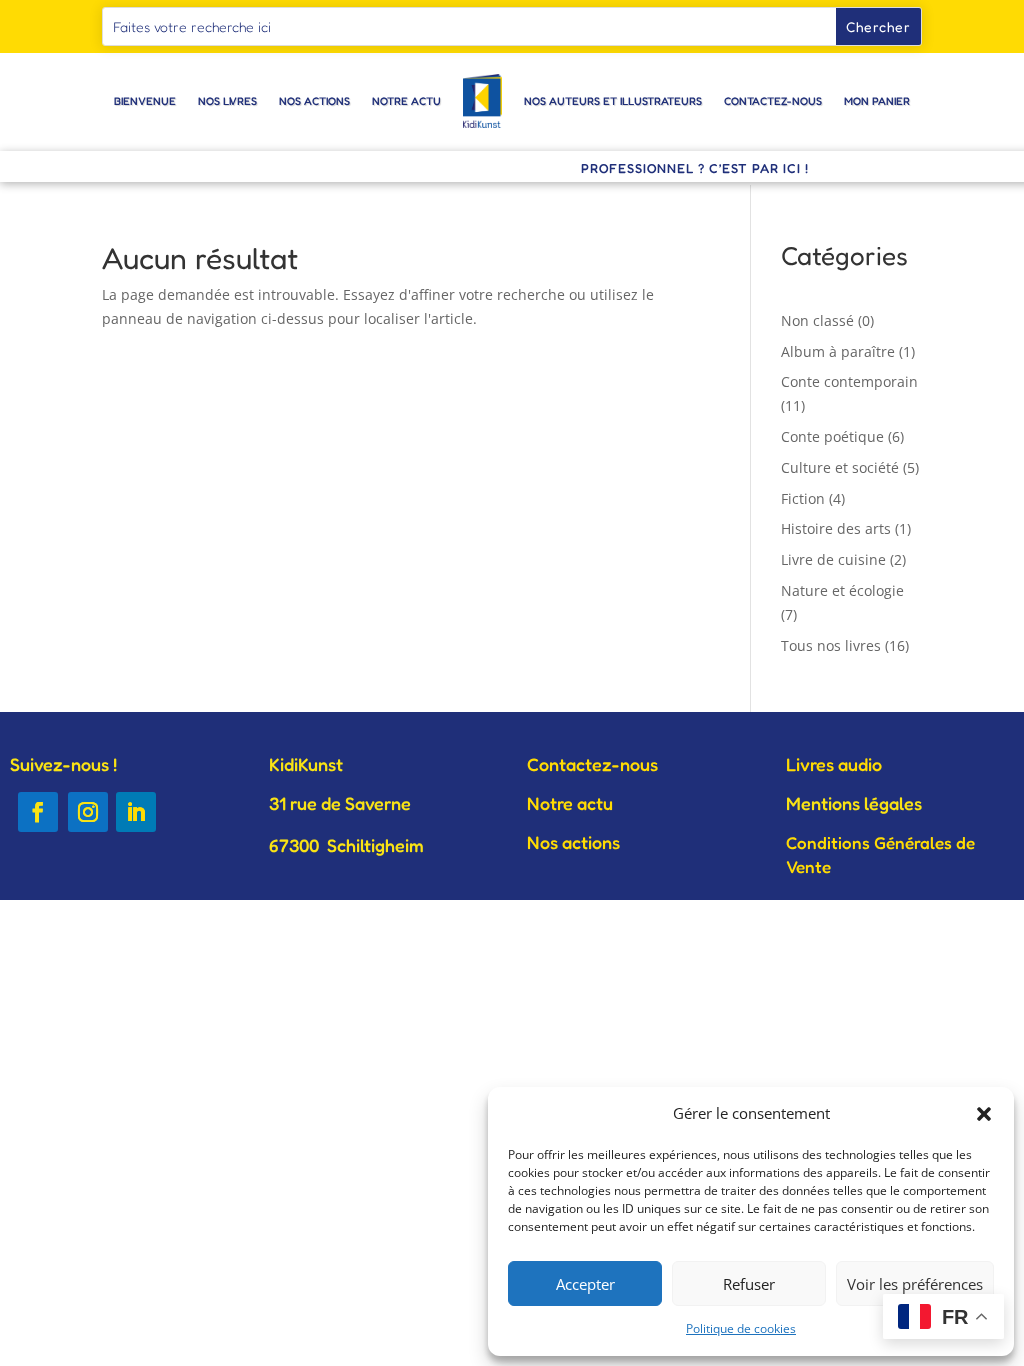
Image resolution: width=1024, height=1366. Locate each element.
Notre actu (406, 101)
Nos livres (227, 101)
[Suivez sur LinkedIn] (136, 812)
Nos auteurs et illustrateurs (613, 101)
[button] (984, 1114)
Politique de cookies (741, 1328)
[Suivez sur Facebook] (38, 812)
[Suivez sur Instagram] (88, 812)
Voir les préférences (915, 1284)
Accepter (585, 1284)
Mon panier (877, 101)
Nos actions (314, 101)
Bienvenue (145, 101)
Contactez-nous (773, 101)
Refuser (749, 1284)
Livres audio (834, 764)
